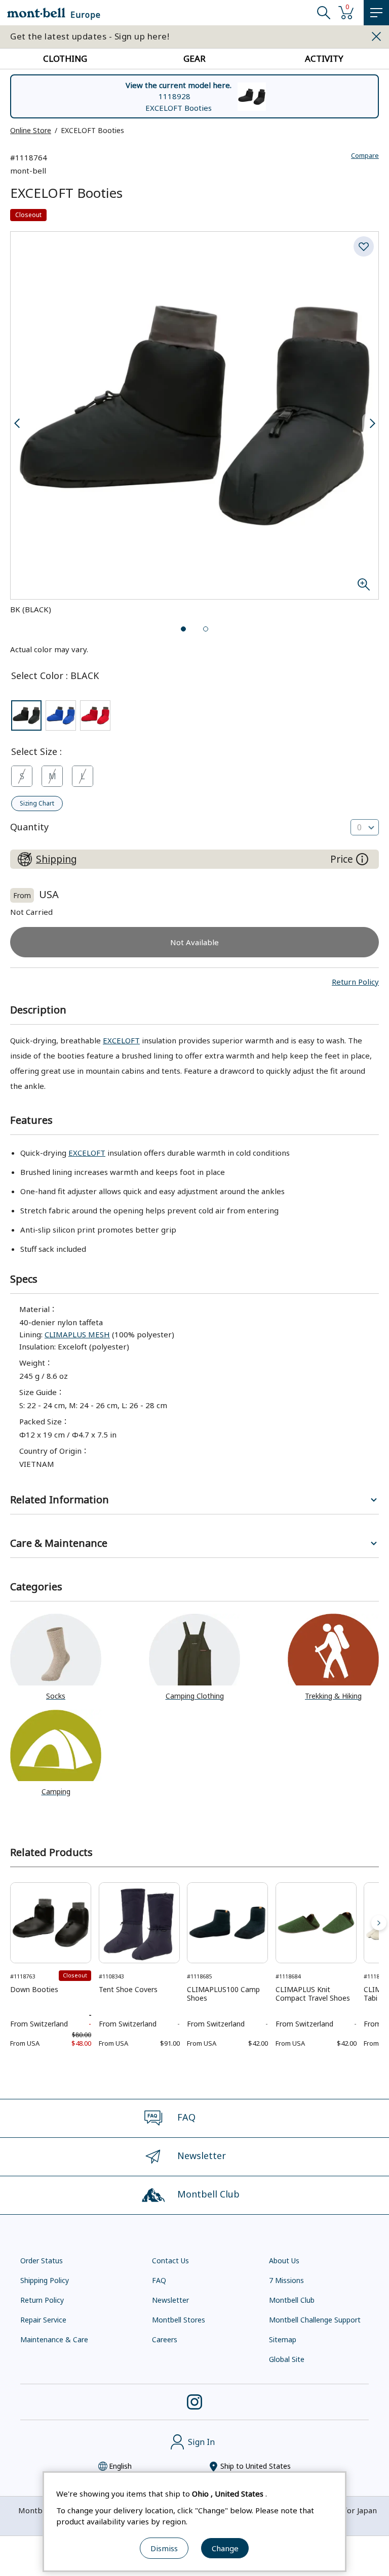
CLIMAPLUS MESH (77, 1334)
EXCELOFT (121, 1040)
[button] (355, 982)
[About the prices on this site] (362, 859)
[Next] (379, 1923)
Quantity (29, 827)
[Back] (10, 1923)
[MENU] (376, 13)
